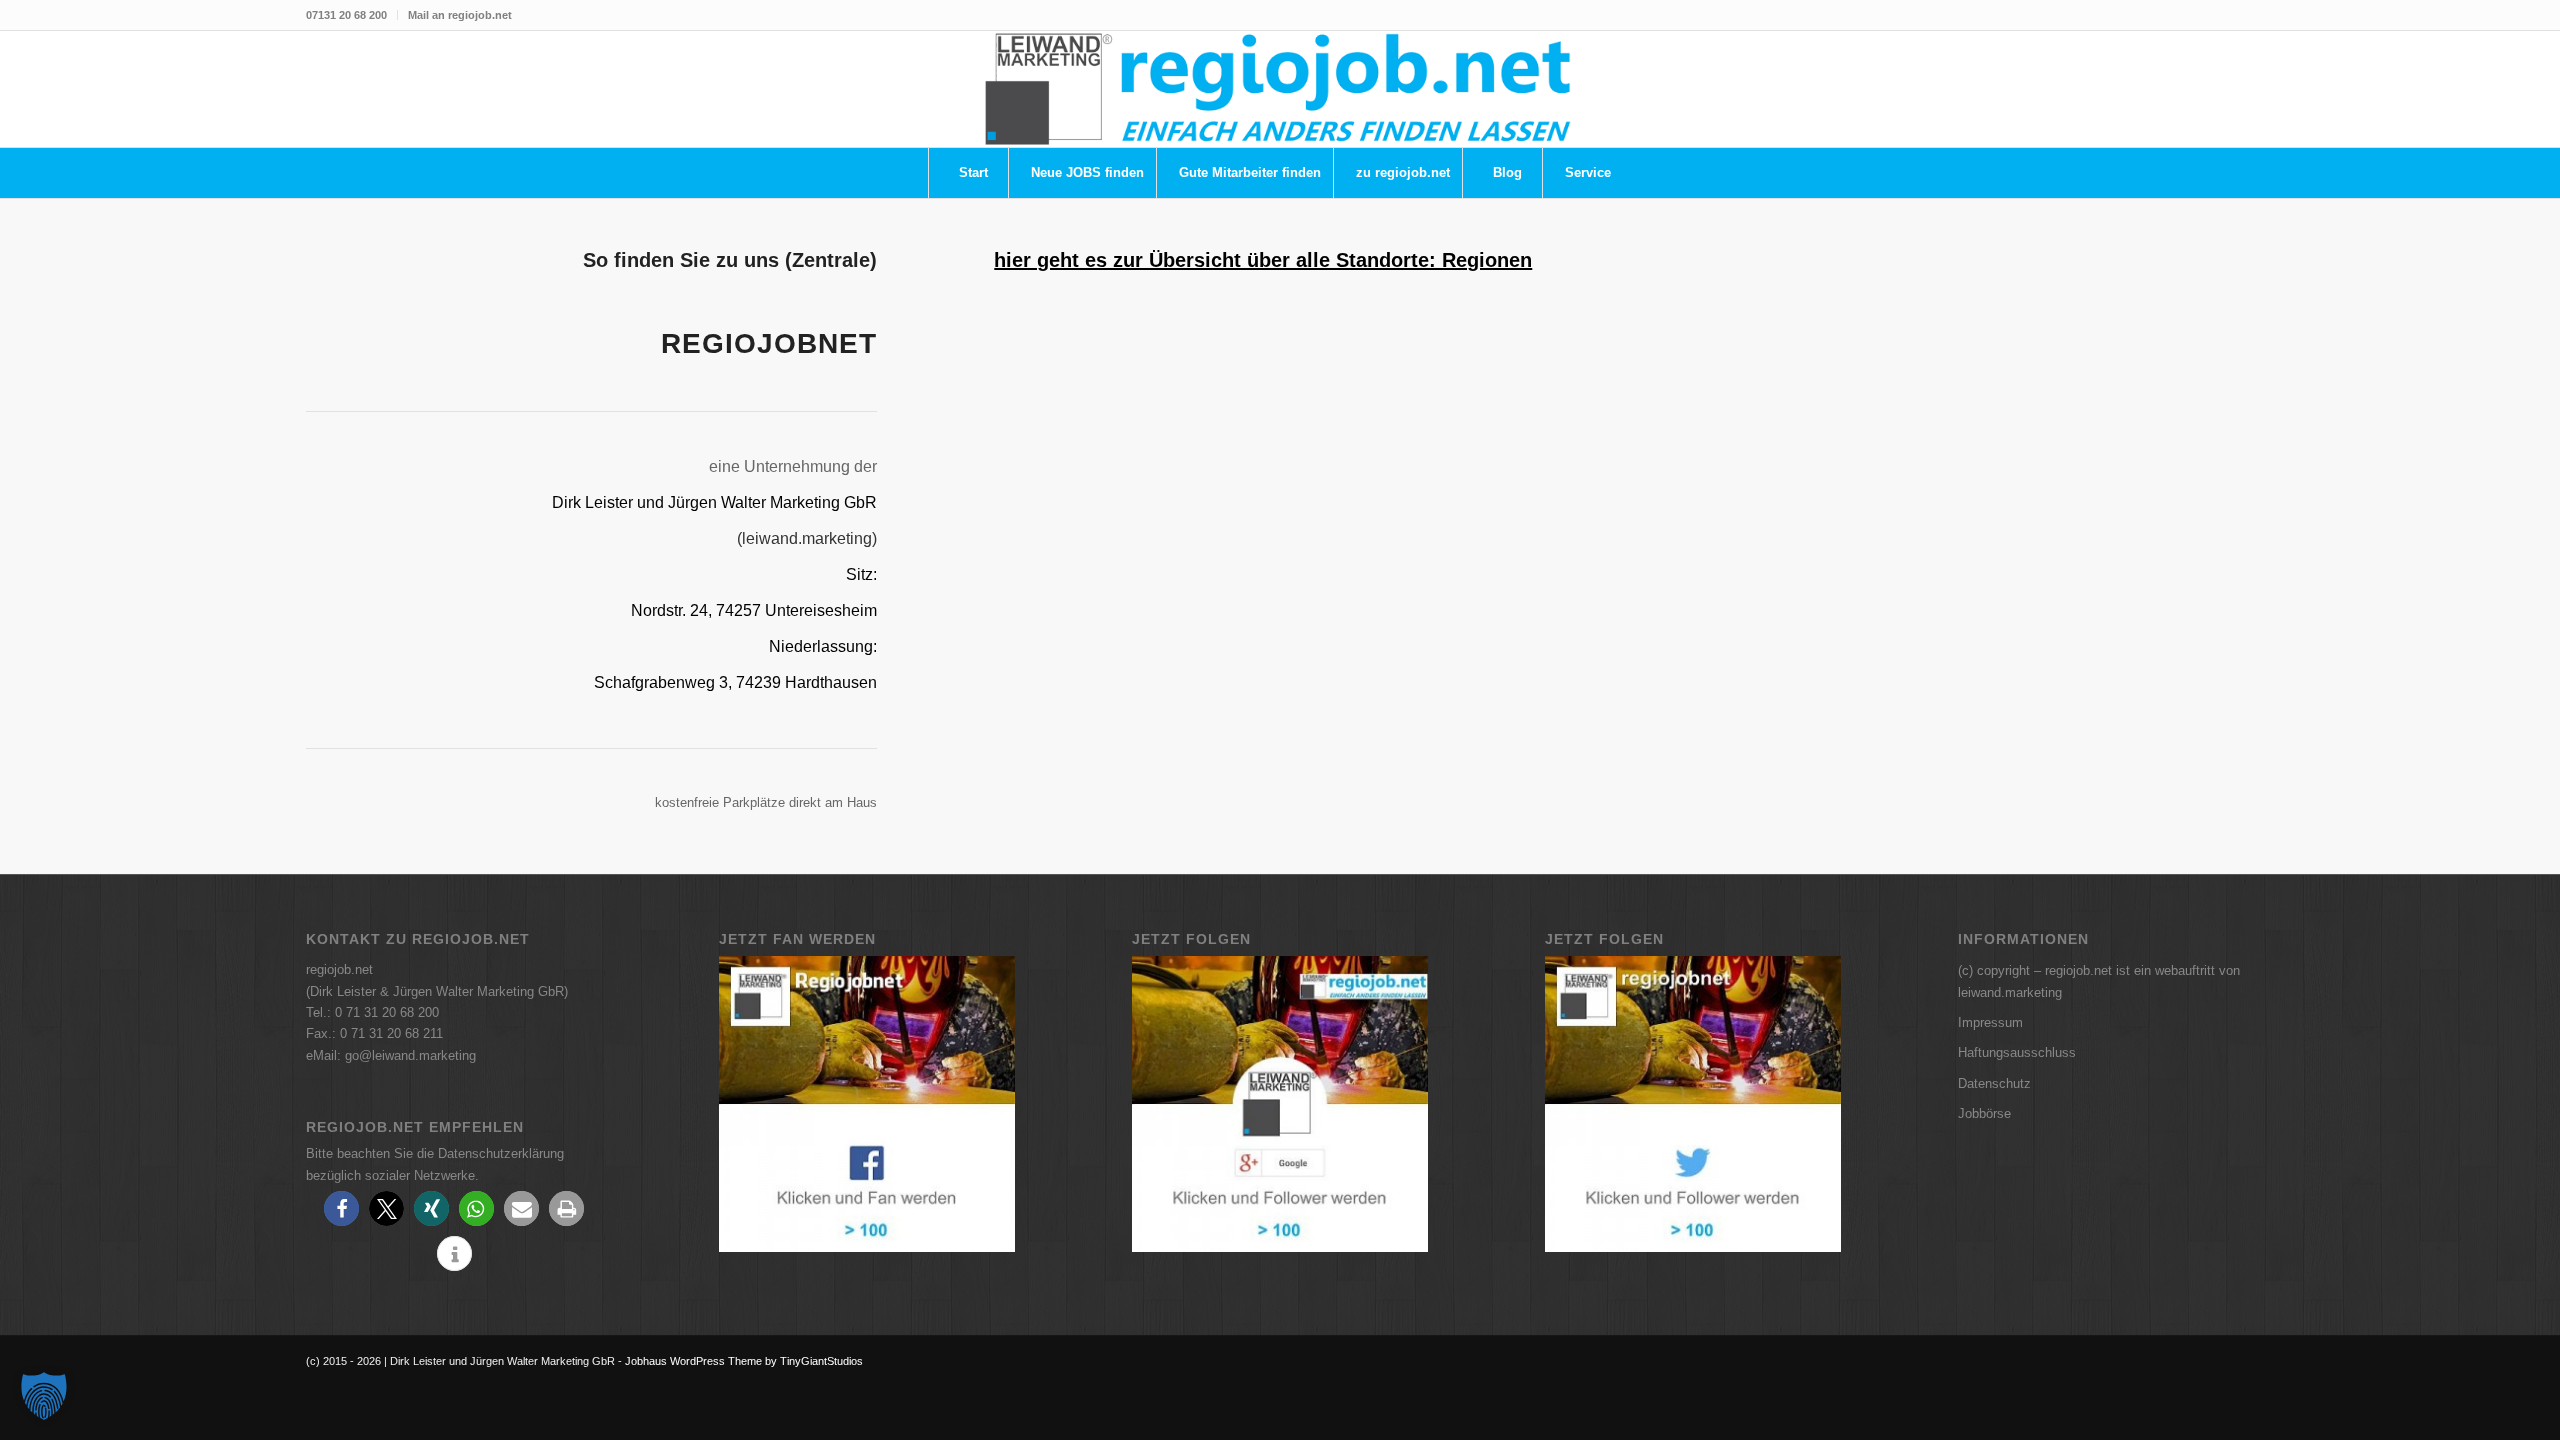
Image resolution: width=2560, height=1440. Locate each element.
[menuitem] (352, 15)
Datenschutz (1994, 1083)
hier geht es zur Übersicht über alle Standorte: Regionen (1263, 260)
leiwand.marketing (807, 538)
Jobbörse (1984, 1113)
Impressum (1990, 1022)
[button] (341, 1208)
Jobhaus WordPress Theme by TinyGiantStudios (744, 1361)
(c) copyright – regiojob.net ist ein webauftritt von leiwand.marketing (2099, 981)
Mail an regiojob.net (460, 15)
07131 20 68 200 (346, 15)
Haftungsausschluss (2017, 1052)
